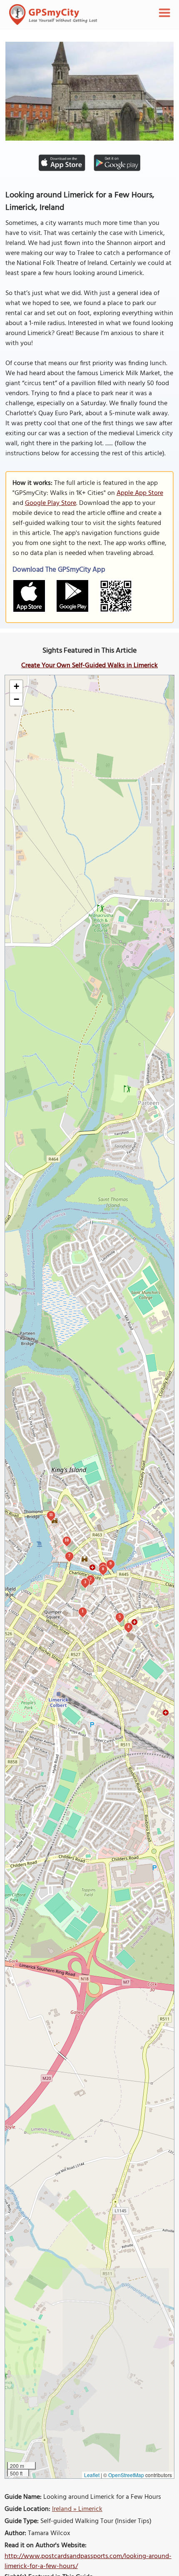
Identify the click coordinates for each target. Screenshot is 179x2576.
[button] (16, 687)
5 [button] (120, 1616)
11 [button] (51, 1515)
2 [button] (91, 1579)
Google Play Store (51, 503)
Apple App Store (140, 493)
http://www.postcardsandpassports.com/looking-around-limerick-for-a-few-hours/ (88, 2561)
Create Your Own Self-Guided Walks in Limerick (89, 666)
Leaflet (92, 2475)
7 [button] (69, 1555)
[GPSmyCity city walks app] (53, 15)
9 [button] (111, 1563)
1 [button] (83, 1611)
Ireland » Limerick (77, 2509)
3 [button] (85, 1582)
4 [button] (128, 1626)
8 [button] (103, 1569)
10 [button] (67, 1540)
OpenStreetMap (126, 2475)
